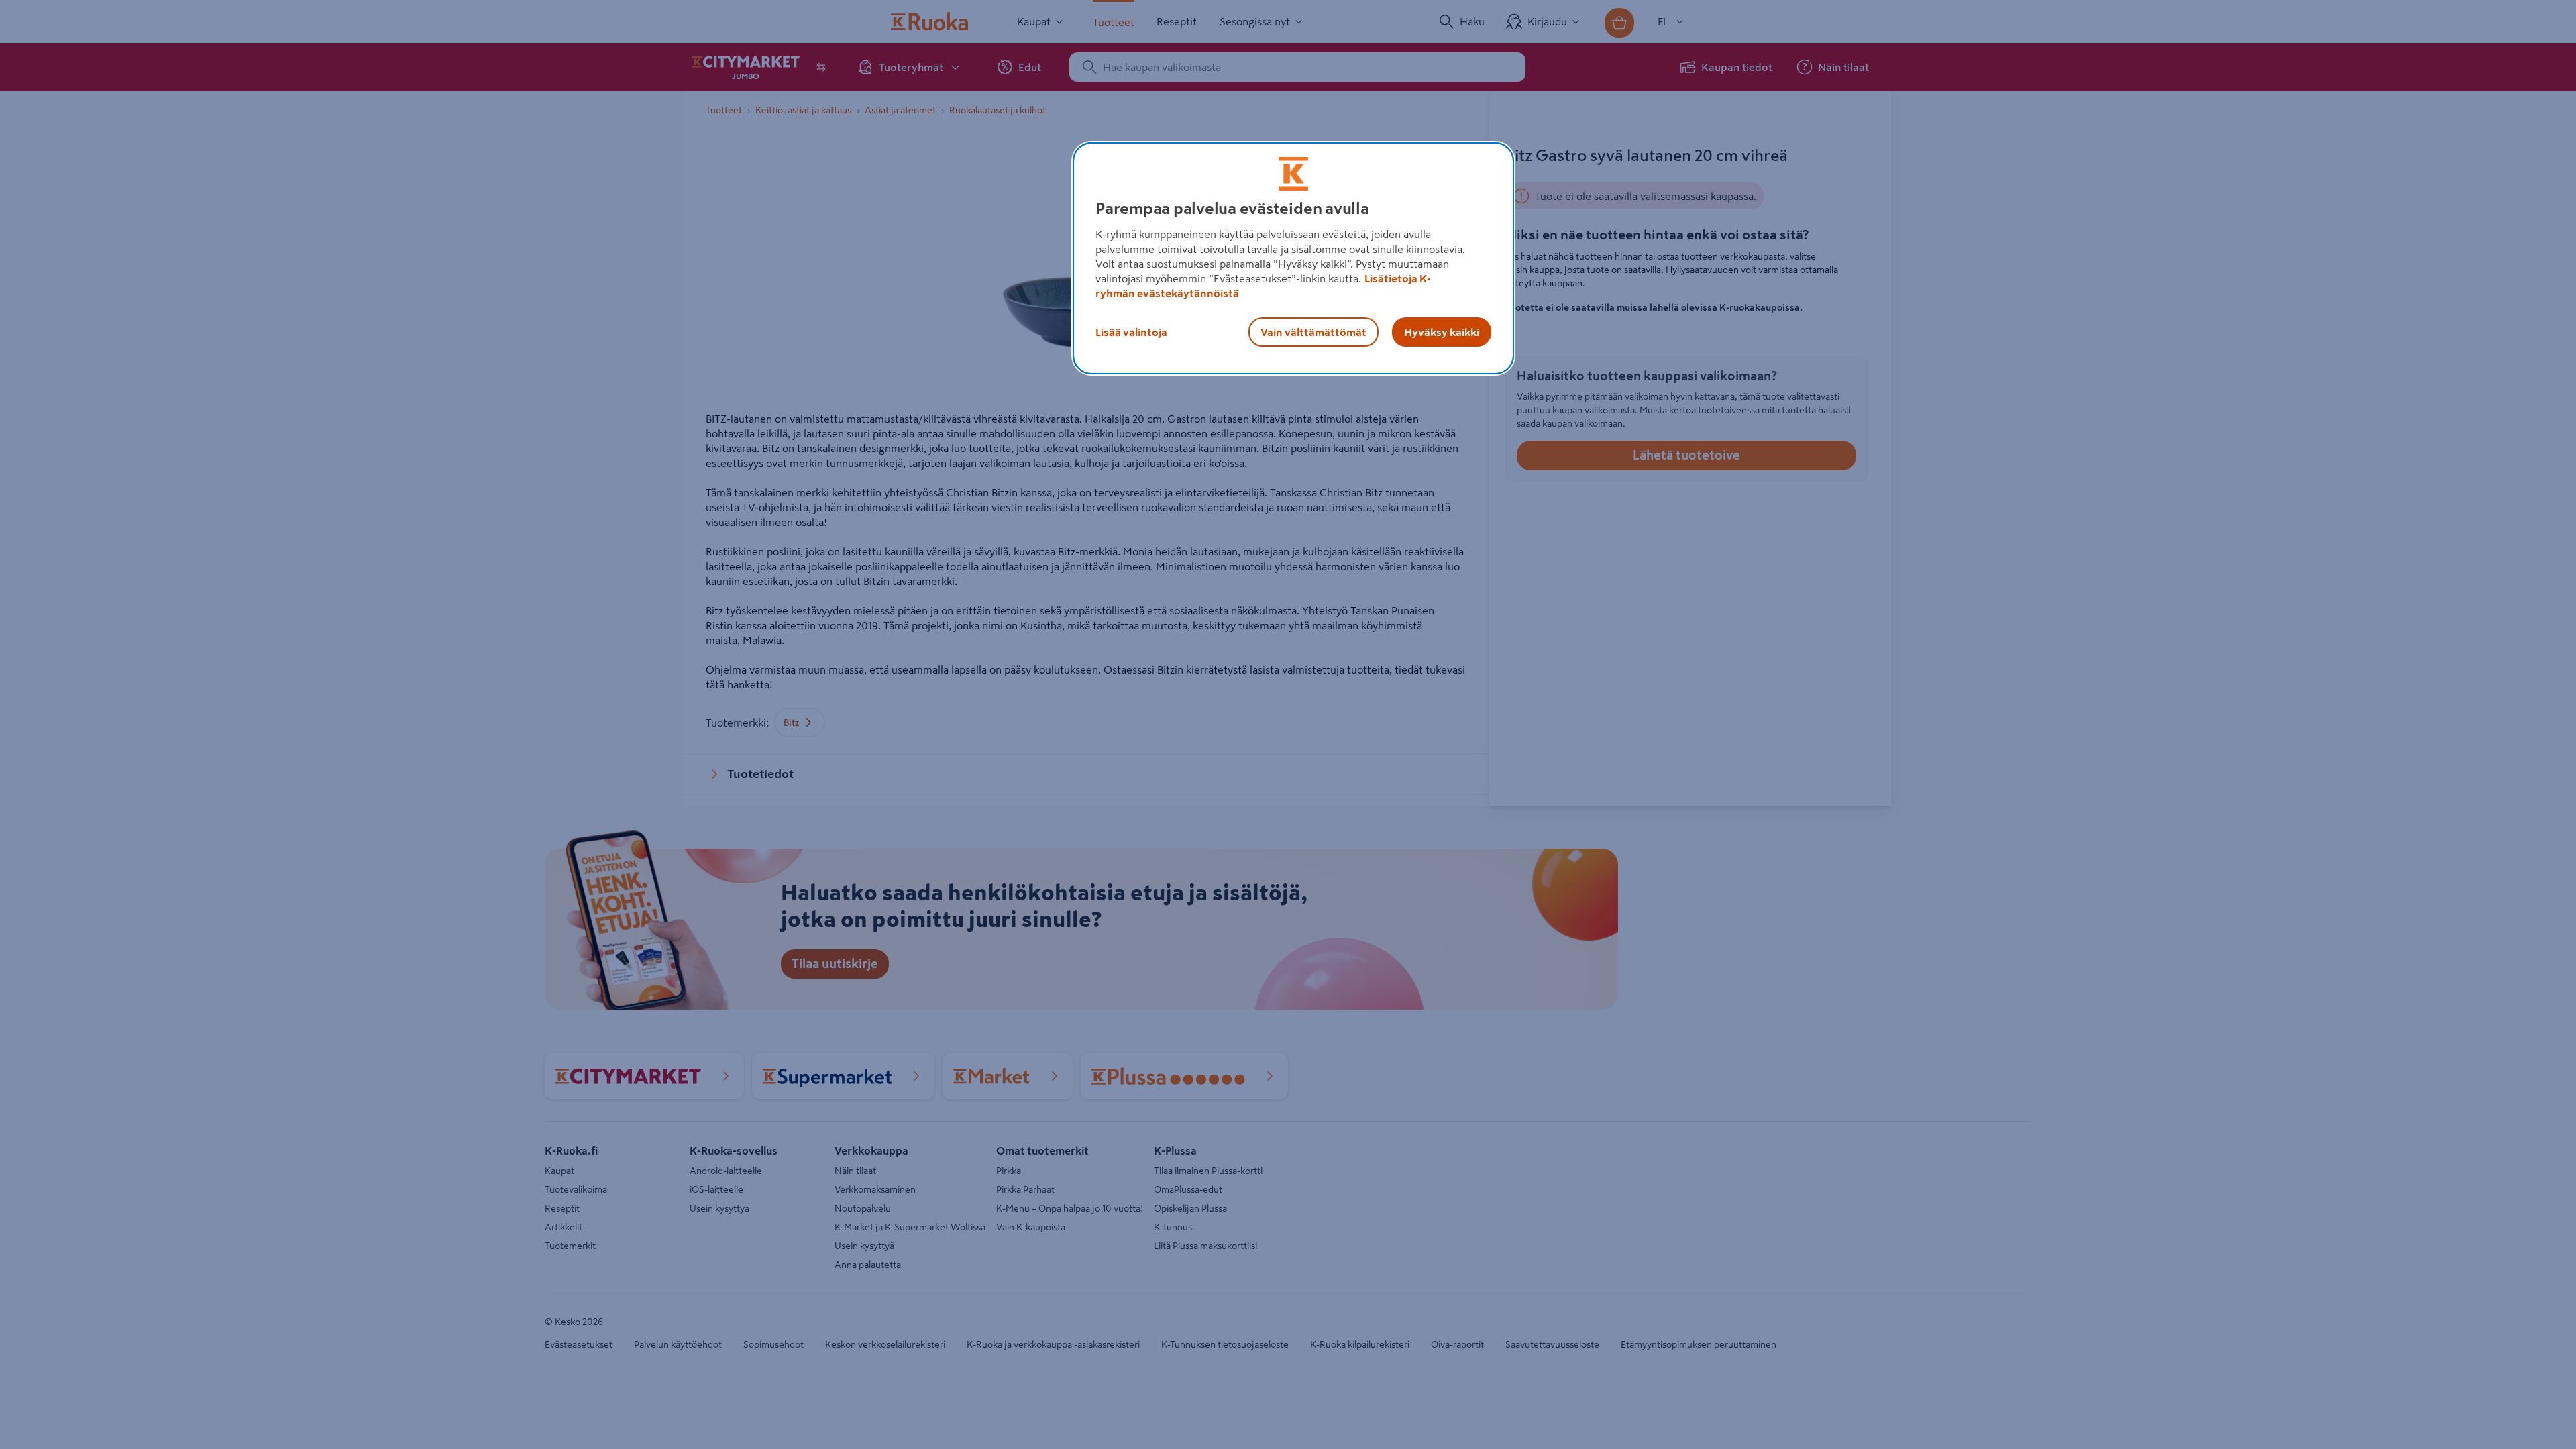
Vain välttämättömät (1313, 332)
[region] (1293, 258)
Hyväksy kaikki (1442, 332)
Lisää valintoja (1131, 332)
